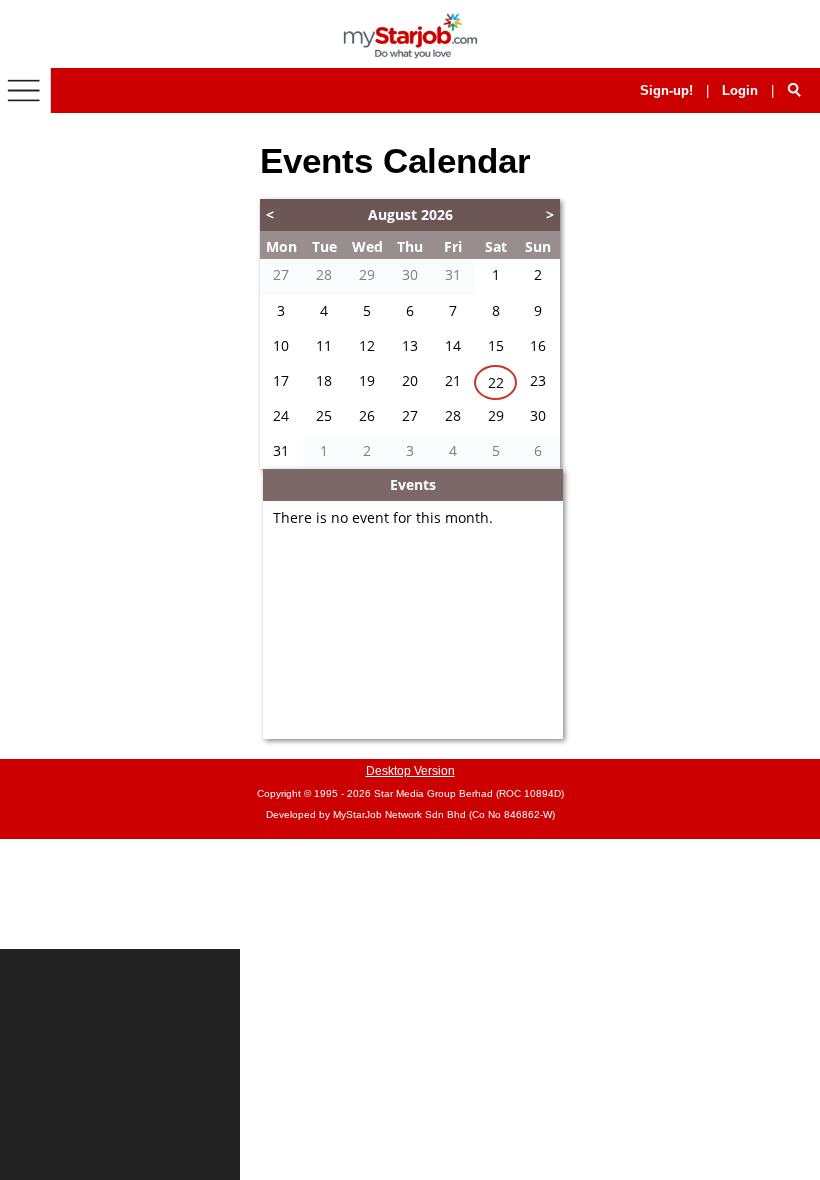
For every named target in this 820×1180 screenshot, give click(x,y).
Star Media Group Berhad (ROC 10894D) (469, 793)
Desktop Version (410, 771)
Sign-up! (666, 90)
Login (740, 90)
